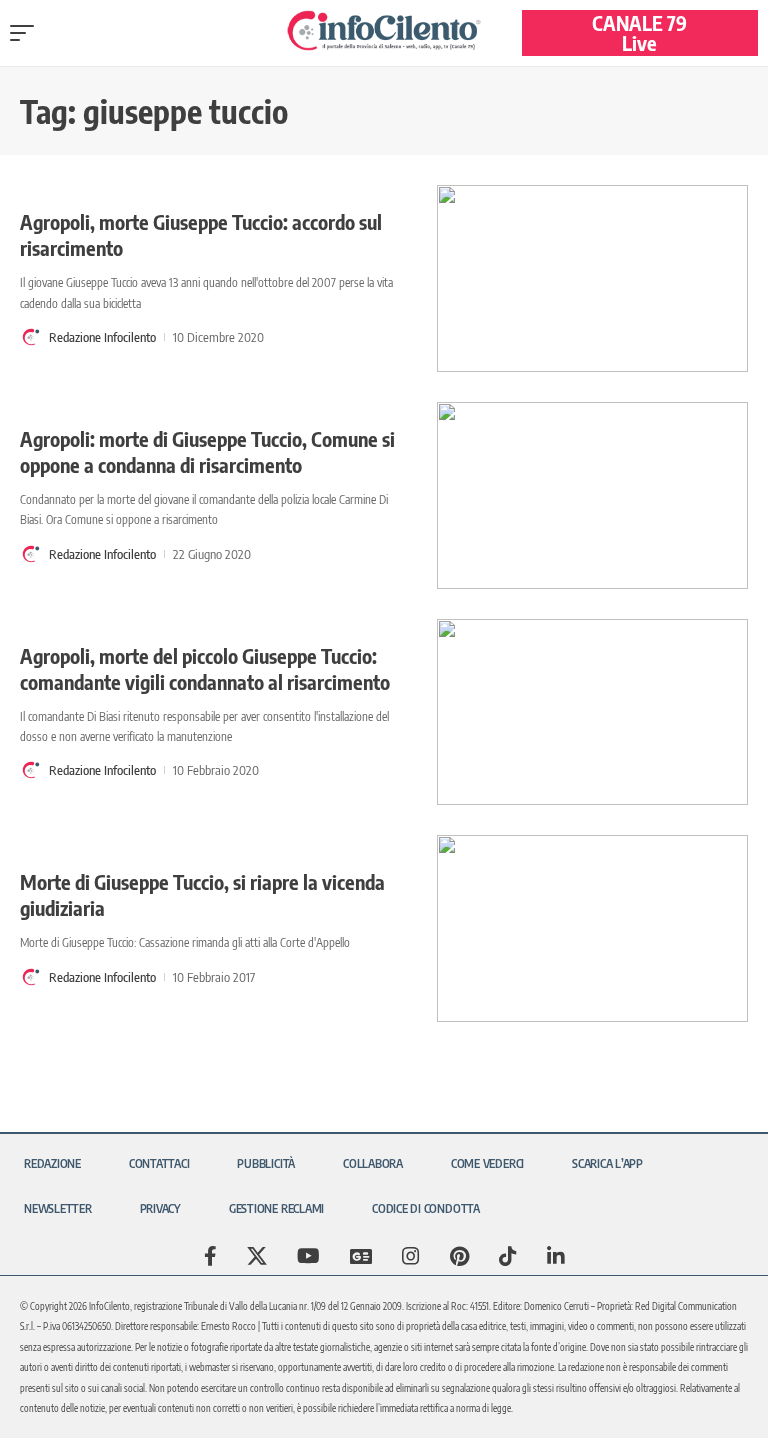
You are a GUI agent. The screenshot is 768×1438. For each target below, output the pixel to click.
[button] (27, 33)
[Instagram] (411, 1256)
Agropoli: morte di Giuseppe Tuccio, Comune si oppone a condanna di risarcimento (207, 451)
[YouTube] (308, 1256)
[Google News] (361, 1256)
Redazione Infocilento (102, 337)
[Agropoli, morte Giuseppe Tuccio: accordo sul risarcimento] (592, 278)
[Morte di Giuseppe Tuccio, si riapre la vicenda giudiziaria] (592, 928)
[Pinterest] (459, 1256)
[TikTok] (508, 1256)
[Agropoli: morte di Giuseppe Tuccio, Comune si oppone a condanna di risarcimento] (592, 495)
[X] (257, 1256)
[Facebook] (210, 1256)
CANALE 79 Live (639, 32)
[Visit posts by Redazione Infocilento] (31, 337)
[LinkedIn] (556, 1256)
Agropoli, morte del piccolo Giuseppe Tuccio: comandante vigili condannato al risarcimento (205, 668)
